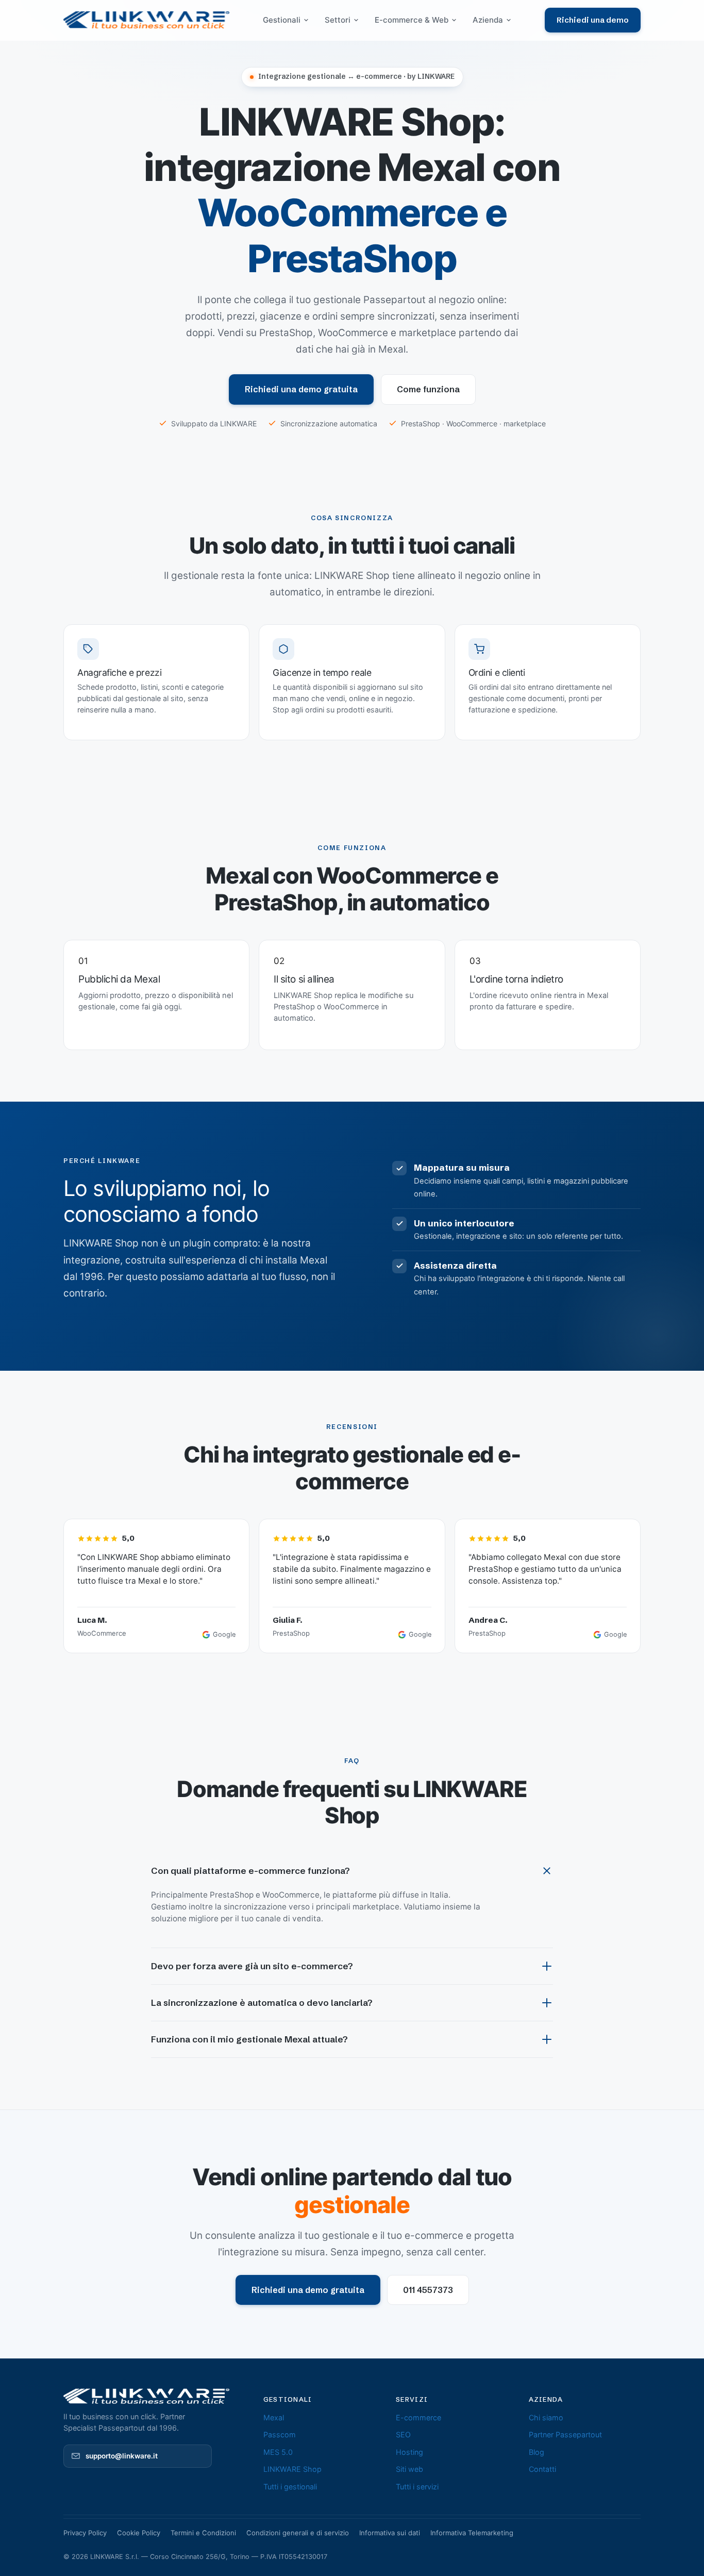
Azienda (488, 20)
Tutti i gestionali (290, 2487)
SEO (403, 2434)
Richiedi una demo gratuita (301, 389)
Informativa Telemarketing (472, 2533)
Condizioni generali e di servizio (298, 2533)
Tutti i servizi (417, 2487)
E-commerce (418, 2417)
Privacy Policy (85, 2533)
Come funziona (428, 389)
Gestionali (282, 20)
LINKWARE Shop (292, 2469)
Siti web (409, 2469)
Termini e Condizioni (203, 2533)
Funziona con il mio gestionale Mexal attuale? (249, 2039)
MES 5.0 (278, 2452)
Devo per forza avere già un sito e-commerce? (252, 1966)
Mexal (274, 2417)
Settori (338, 20)
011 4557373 (428, 2290)
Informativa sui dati (390, 2533)
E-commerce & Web (412, 20)
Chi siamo (546, 2417)
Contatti (542, 2469)
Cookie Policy (139, 2533)
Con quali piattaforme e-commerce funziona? (250, 1871)
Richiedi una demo (593, 20)
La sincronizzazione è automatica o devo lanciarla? (262, 2002)
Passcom (280, 2434)
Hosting (409, 2452)
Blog (537, 2452)
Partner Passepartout (565, 2434)
